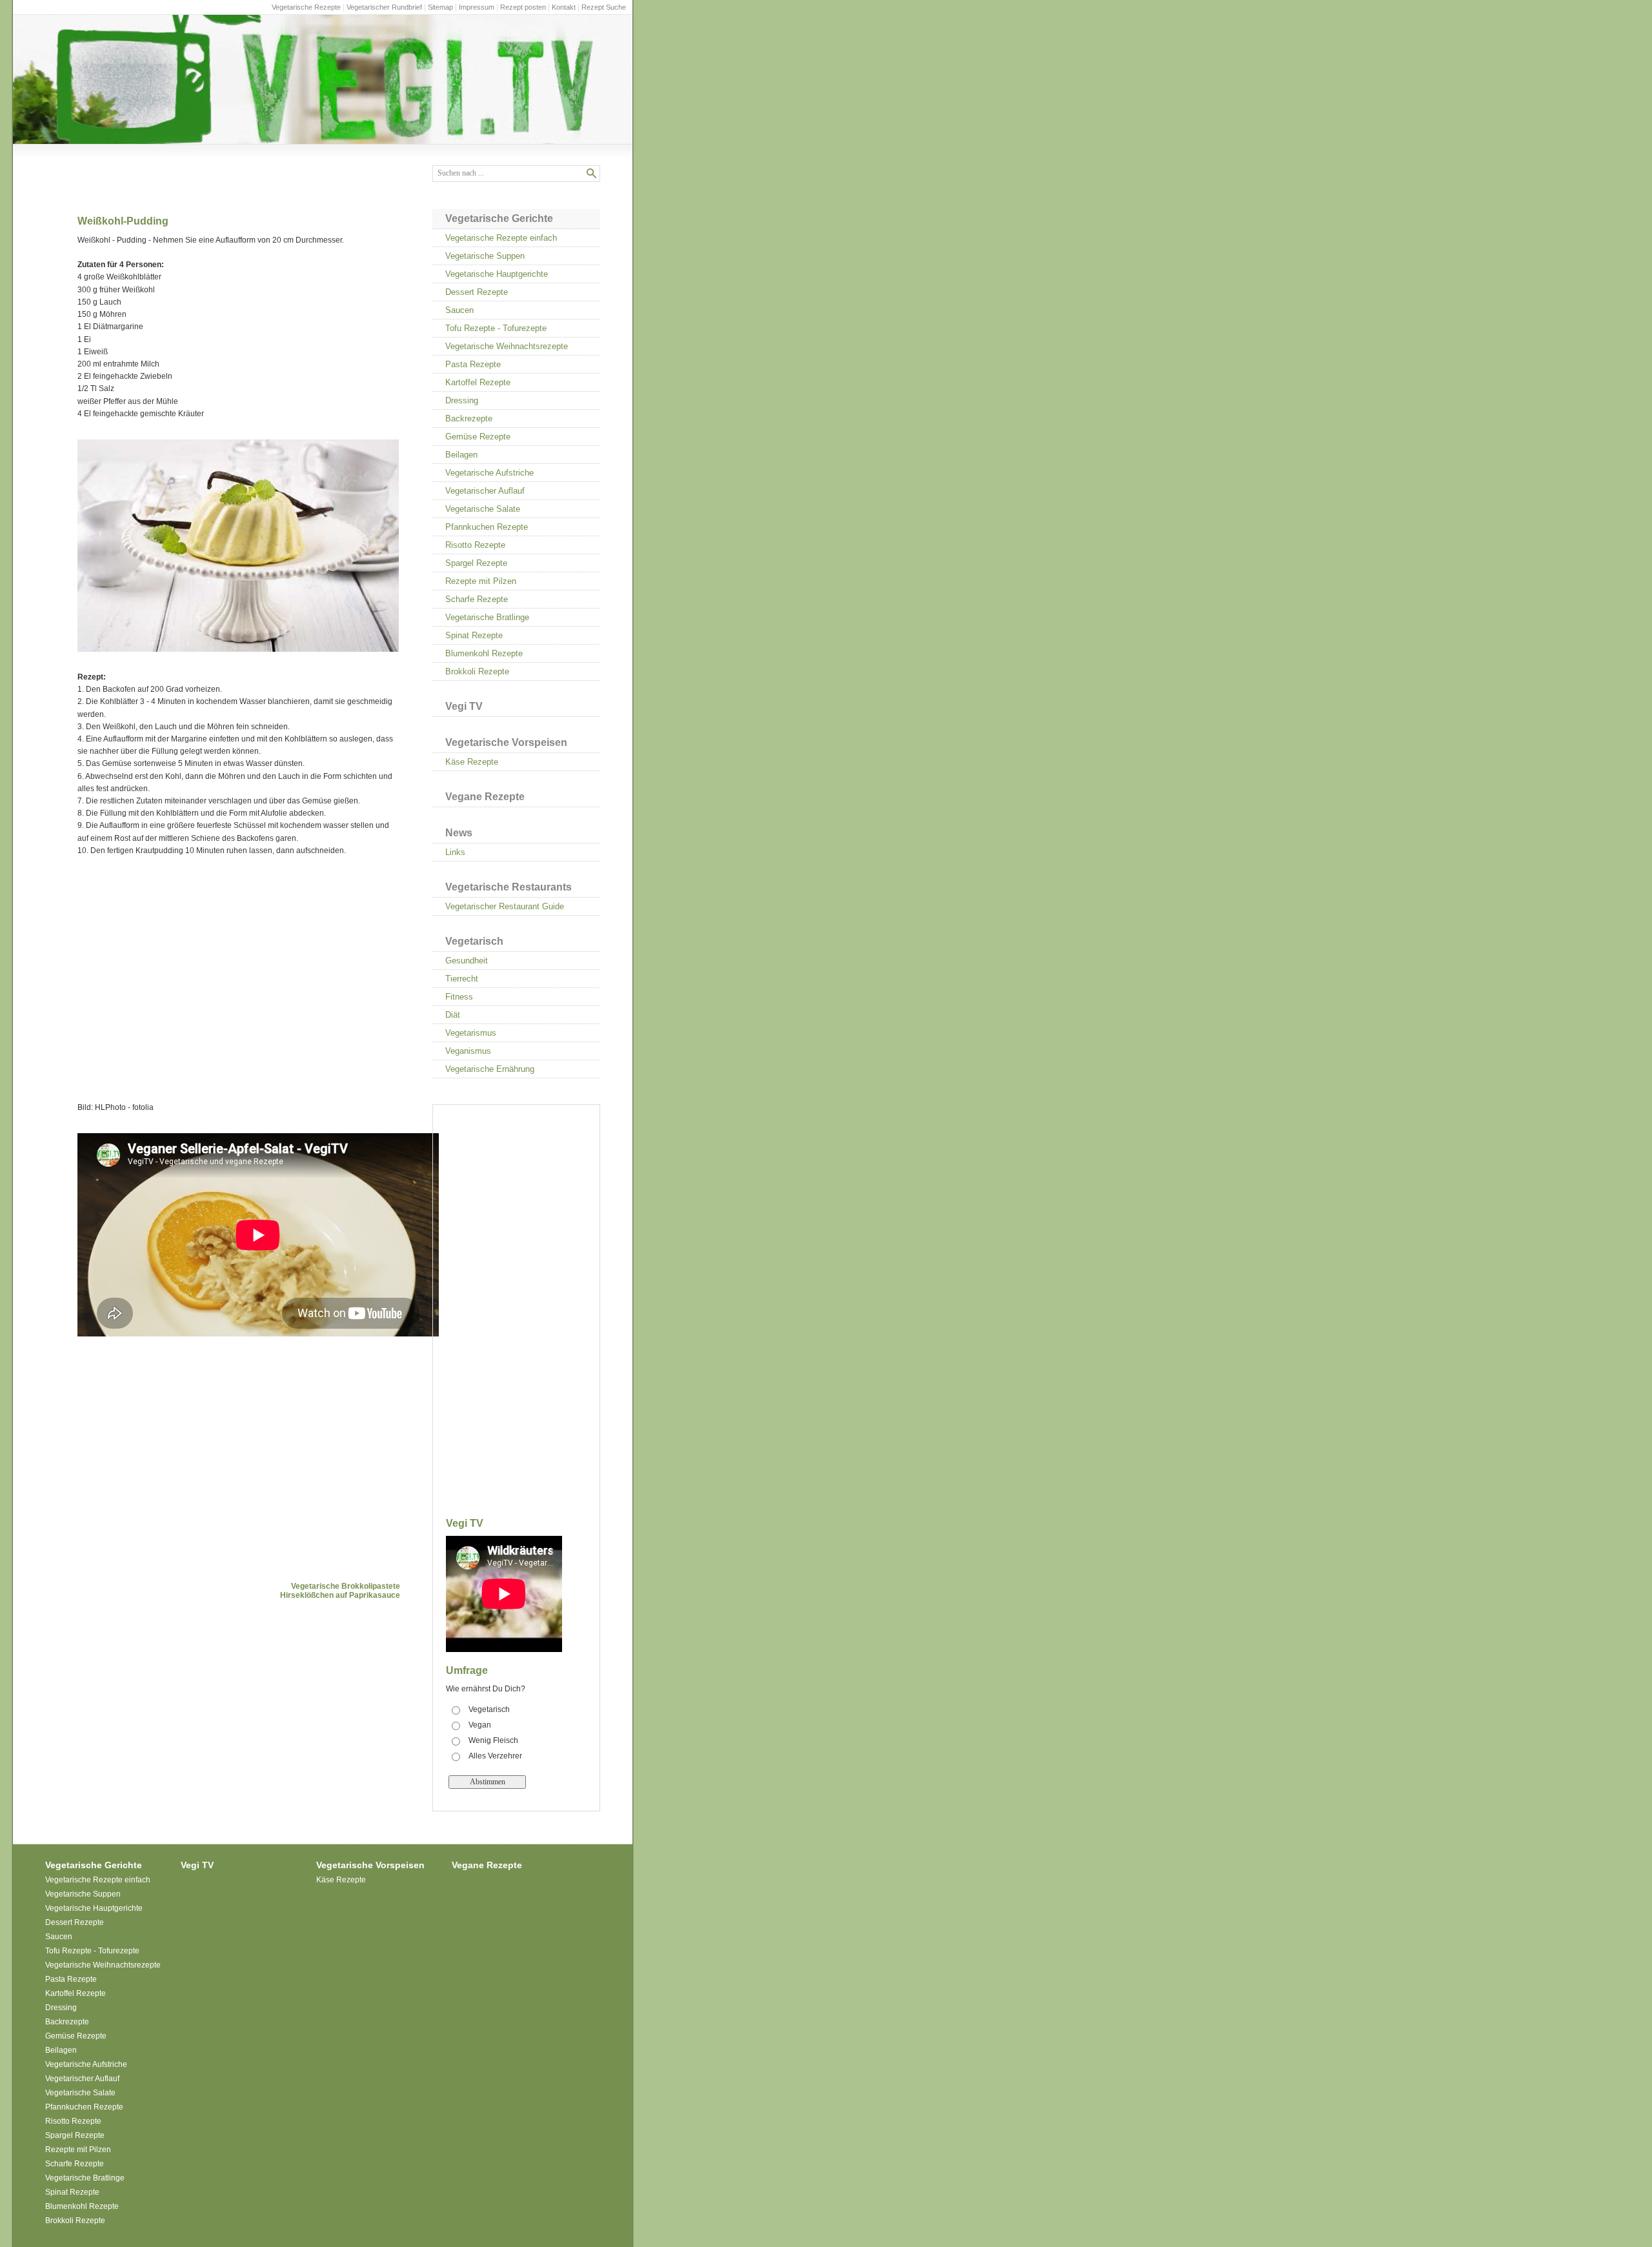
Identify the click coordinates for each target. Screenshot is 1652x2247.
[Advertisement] (239, 973)
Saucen (459, 310)
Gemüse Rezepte (478, 437)
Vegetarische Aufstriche (489, 473)
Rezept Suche (604, 7)
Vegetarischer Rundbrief (384, 7)
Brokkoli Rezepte (477, 671)
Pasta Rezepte (473, 364)
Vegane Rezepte (485, 797)
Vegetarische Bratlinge (487, 617)
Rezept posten (523, 7)
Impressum (477, 7)
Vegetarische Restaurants (509, 887)
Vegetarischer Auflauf (485, 491)
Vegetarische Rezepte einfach (501, 238)
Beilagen (461, 455)
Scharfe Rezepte (477, 599)
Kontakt (564, 7)
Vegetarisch (474, 941)
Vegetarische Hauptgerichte (497, 274)
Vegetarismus (471, 1033)
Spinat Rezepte (474, 635)
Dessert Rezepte (477, 292)
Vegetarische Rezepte (306, 7)
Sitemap (440, 7)
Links (455, 852)
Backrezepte (469, 418)
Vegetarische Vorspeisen (506, 742)
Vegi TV (464, 706)
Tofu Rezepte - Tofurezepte (496, 328)
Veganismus (468, 1051)
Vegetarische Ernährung (490, 1069)
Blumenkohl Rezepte (484, 653)
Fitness (459, 997)
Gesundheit (467, 961)
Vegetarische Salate (483, 509)
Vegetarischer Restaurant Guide (505, 906)
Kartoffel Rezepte (478, 382)
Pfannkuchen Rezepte (487, 527)
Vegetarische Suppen (485, 256)
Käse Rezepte (472, 762)
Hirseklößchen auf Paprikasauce (340, 1595)
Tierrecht (462, 979)
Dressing (462, 400)
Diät (453, 1015)
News (459, 833)
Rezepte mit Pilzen (481, 581)
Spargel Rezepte (476, 563)
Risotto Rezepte (475, 545)
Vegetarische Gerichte (499, 218)
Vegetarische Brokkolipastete (346, 1586)
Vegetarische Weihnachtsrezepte (507, 346)
